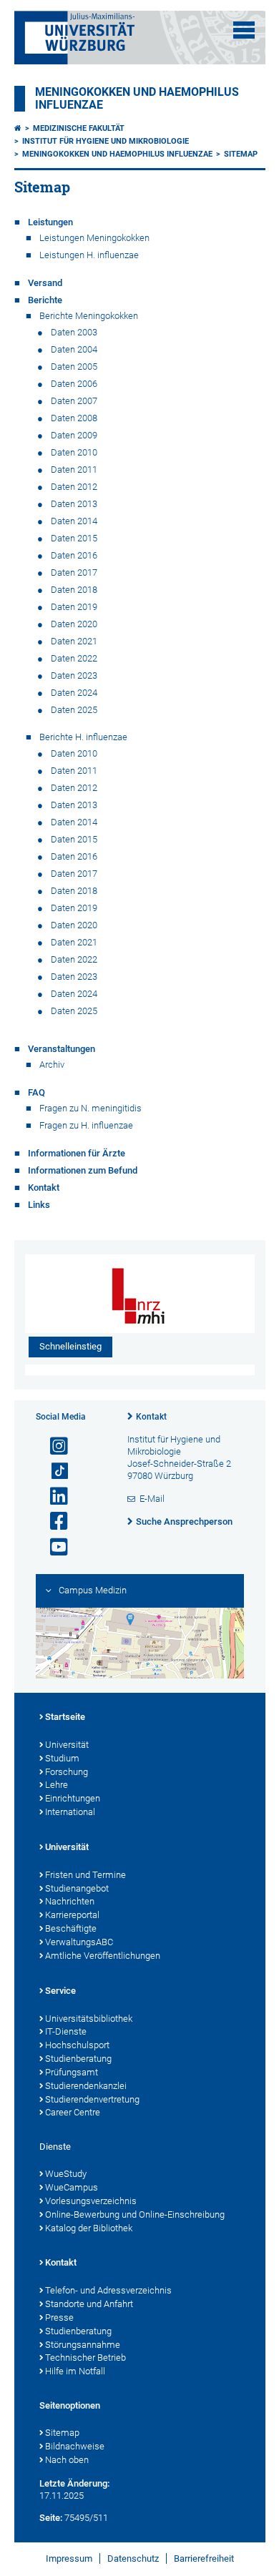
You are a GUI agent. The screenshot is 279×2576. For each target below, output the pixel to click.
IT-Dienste (66, 2031)
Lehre (57, 1785)
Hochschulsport (77, 2045)
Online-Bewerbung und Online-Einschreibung (135, 2214)
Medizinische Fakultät (79, 128)
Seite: (51, 2518)
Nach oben (67, 2460)
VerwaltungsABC (79, 1942)
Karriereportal (72, 1915)
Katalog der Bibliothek (89, 2228)
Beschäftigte (71, 1928)
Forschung (67, 1772)
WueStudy (66, 2174)
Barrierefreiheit (204, 2558)
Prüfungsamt (72, 2072)
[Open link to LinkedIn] (53, 1496)
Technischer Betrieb (85, 2358)
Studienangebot (77, 1888)
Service (60, 1991)
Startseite (65, 1717)
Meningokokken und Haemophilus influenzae (117, 154)
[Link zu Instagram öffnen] (53, 1446)
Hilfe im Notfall (75, 2371)
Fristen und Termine (85, 1875)
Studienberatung (78, 2059)
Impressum (69, 2558)
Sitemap (241, 154)
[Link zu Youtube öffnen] (53, 1547)
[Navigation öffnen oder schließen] (244, 30)
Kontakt (151, 1417)
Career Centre (73, 2112)
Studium (62, 1758)
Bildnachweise (75, 2446)
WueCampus (72, 2187)
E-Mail (152, 1499)
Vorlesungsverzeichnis (91, 2201)
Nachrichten (70, 1901)
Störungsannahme (83, 2345)
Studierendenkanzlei (86, 2086)
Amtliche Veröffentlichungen (103, 1956)
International (70, 1812)
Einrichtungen (73, 1798)
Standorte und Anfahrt (89, 2304)
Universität (67, 1745)
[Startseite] (18, 128)
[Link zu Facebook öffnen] (53, 1521)
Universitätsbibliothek (89, 2019)
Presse (59, 2317)
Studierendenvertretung (92, 2099)
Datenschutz (133, 2558)
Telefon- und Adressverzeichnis (108, 2290)
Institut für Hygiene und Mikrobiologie (106, 141)
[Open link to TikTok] (53, 1471)
